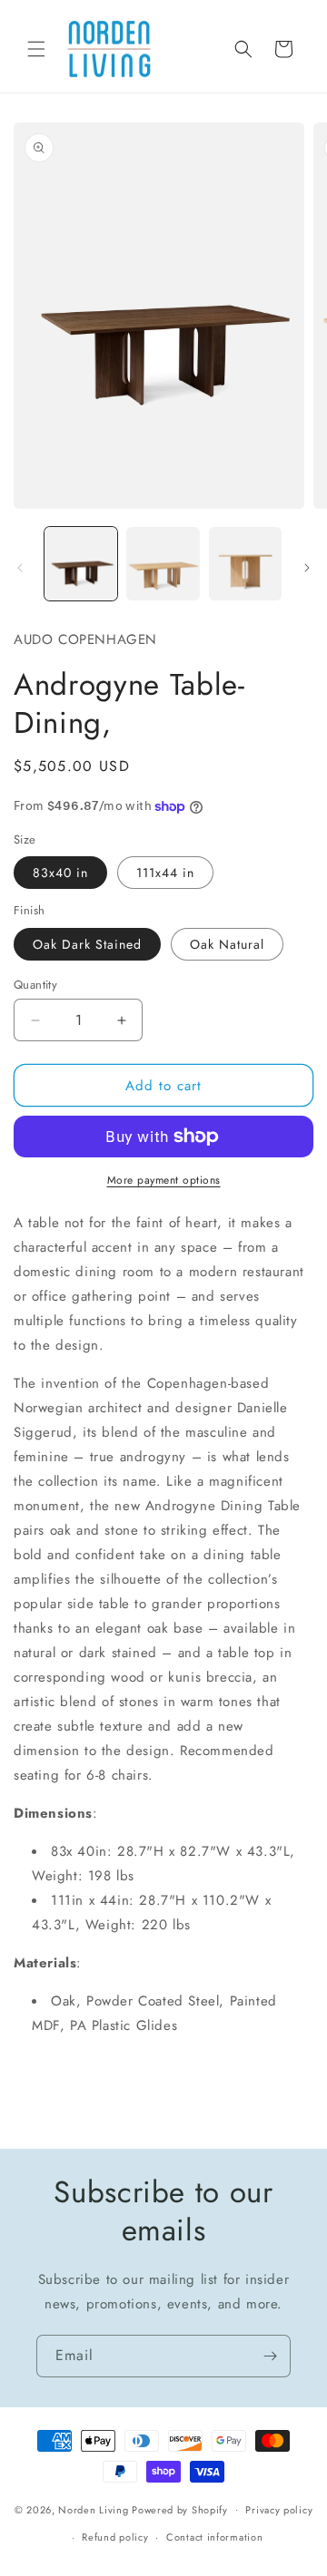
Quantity (35, 985)
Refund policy (115, 2537)
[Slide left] (20, 568)
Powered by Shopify (180, 2509)
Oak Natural (227, 944)
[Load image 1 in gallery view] (81, 563)
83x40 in (60, 873)
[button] (36, 49)
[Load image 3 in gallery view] (245, 563)
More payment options (164, 1180)
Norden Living (93, 2509)
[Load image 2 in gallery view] (163, 563)
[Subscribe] (270, 2356)
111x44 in (165, 873)
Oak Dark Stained (87, 944)
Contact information (214, 2537)
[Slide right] (307, 568)
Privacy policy (279, 2510)
